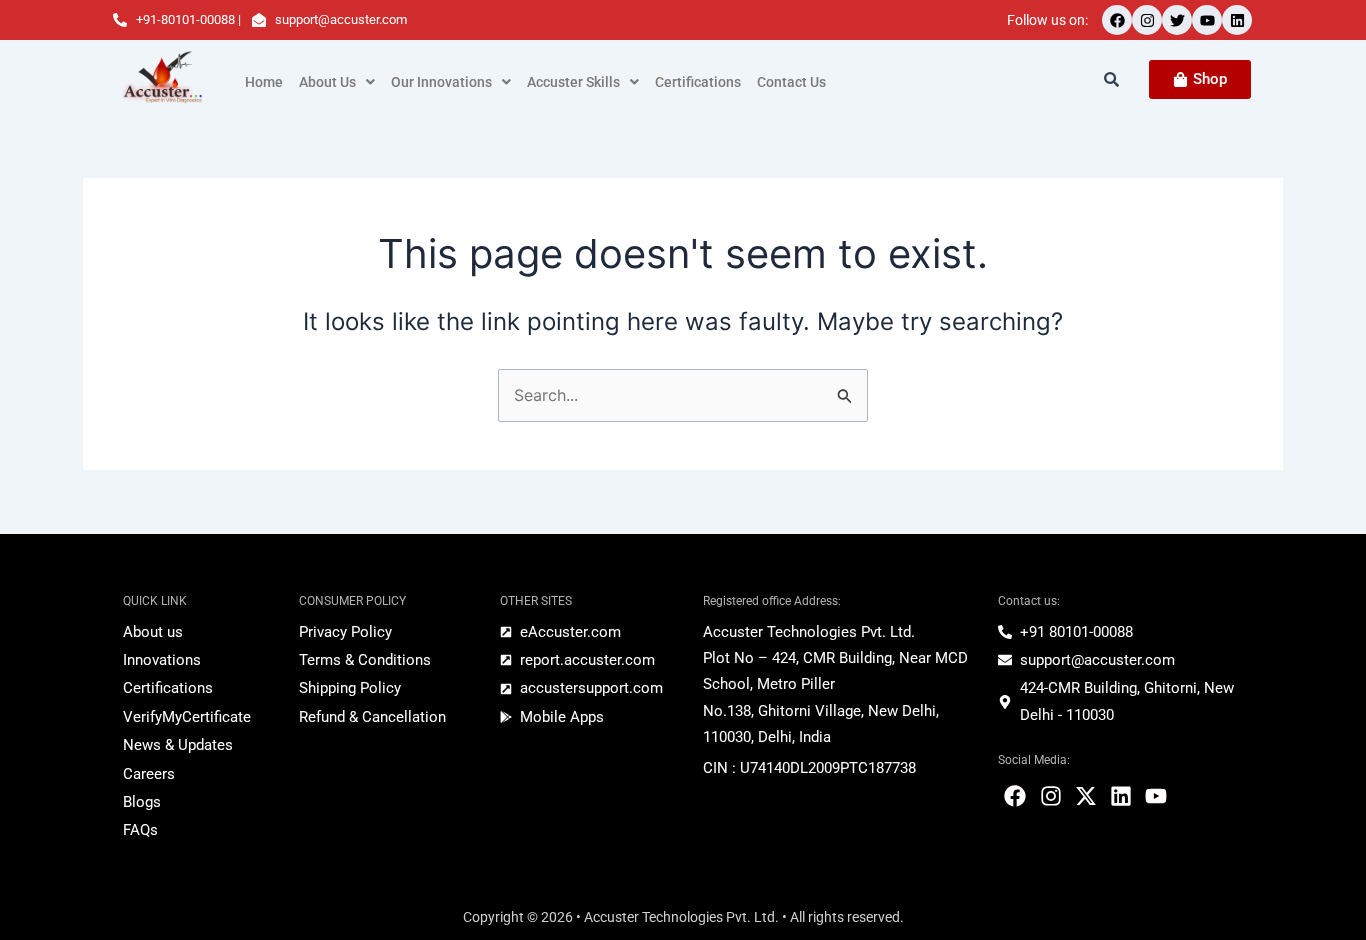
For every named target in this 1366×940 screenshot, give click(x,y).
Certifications (698, 82)
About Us (327, 82)
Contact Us (791, 82)
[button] (337, 82)
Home (264, 82)
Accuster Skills (573, 82)
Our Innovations (441, 82)
